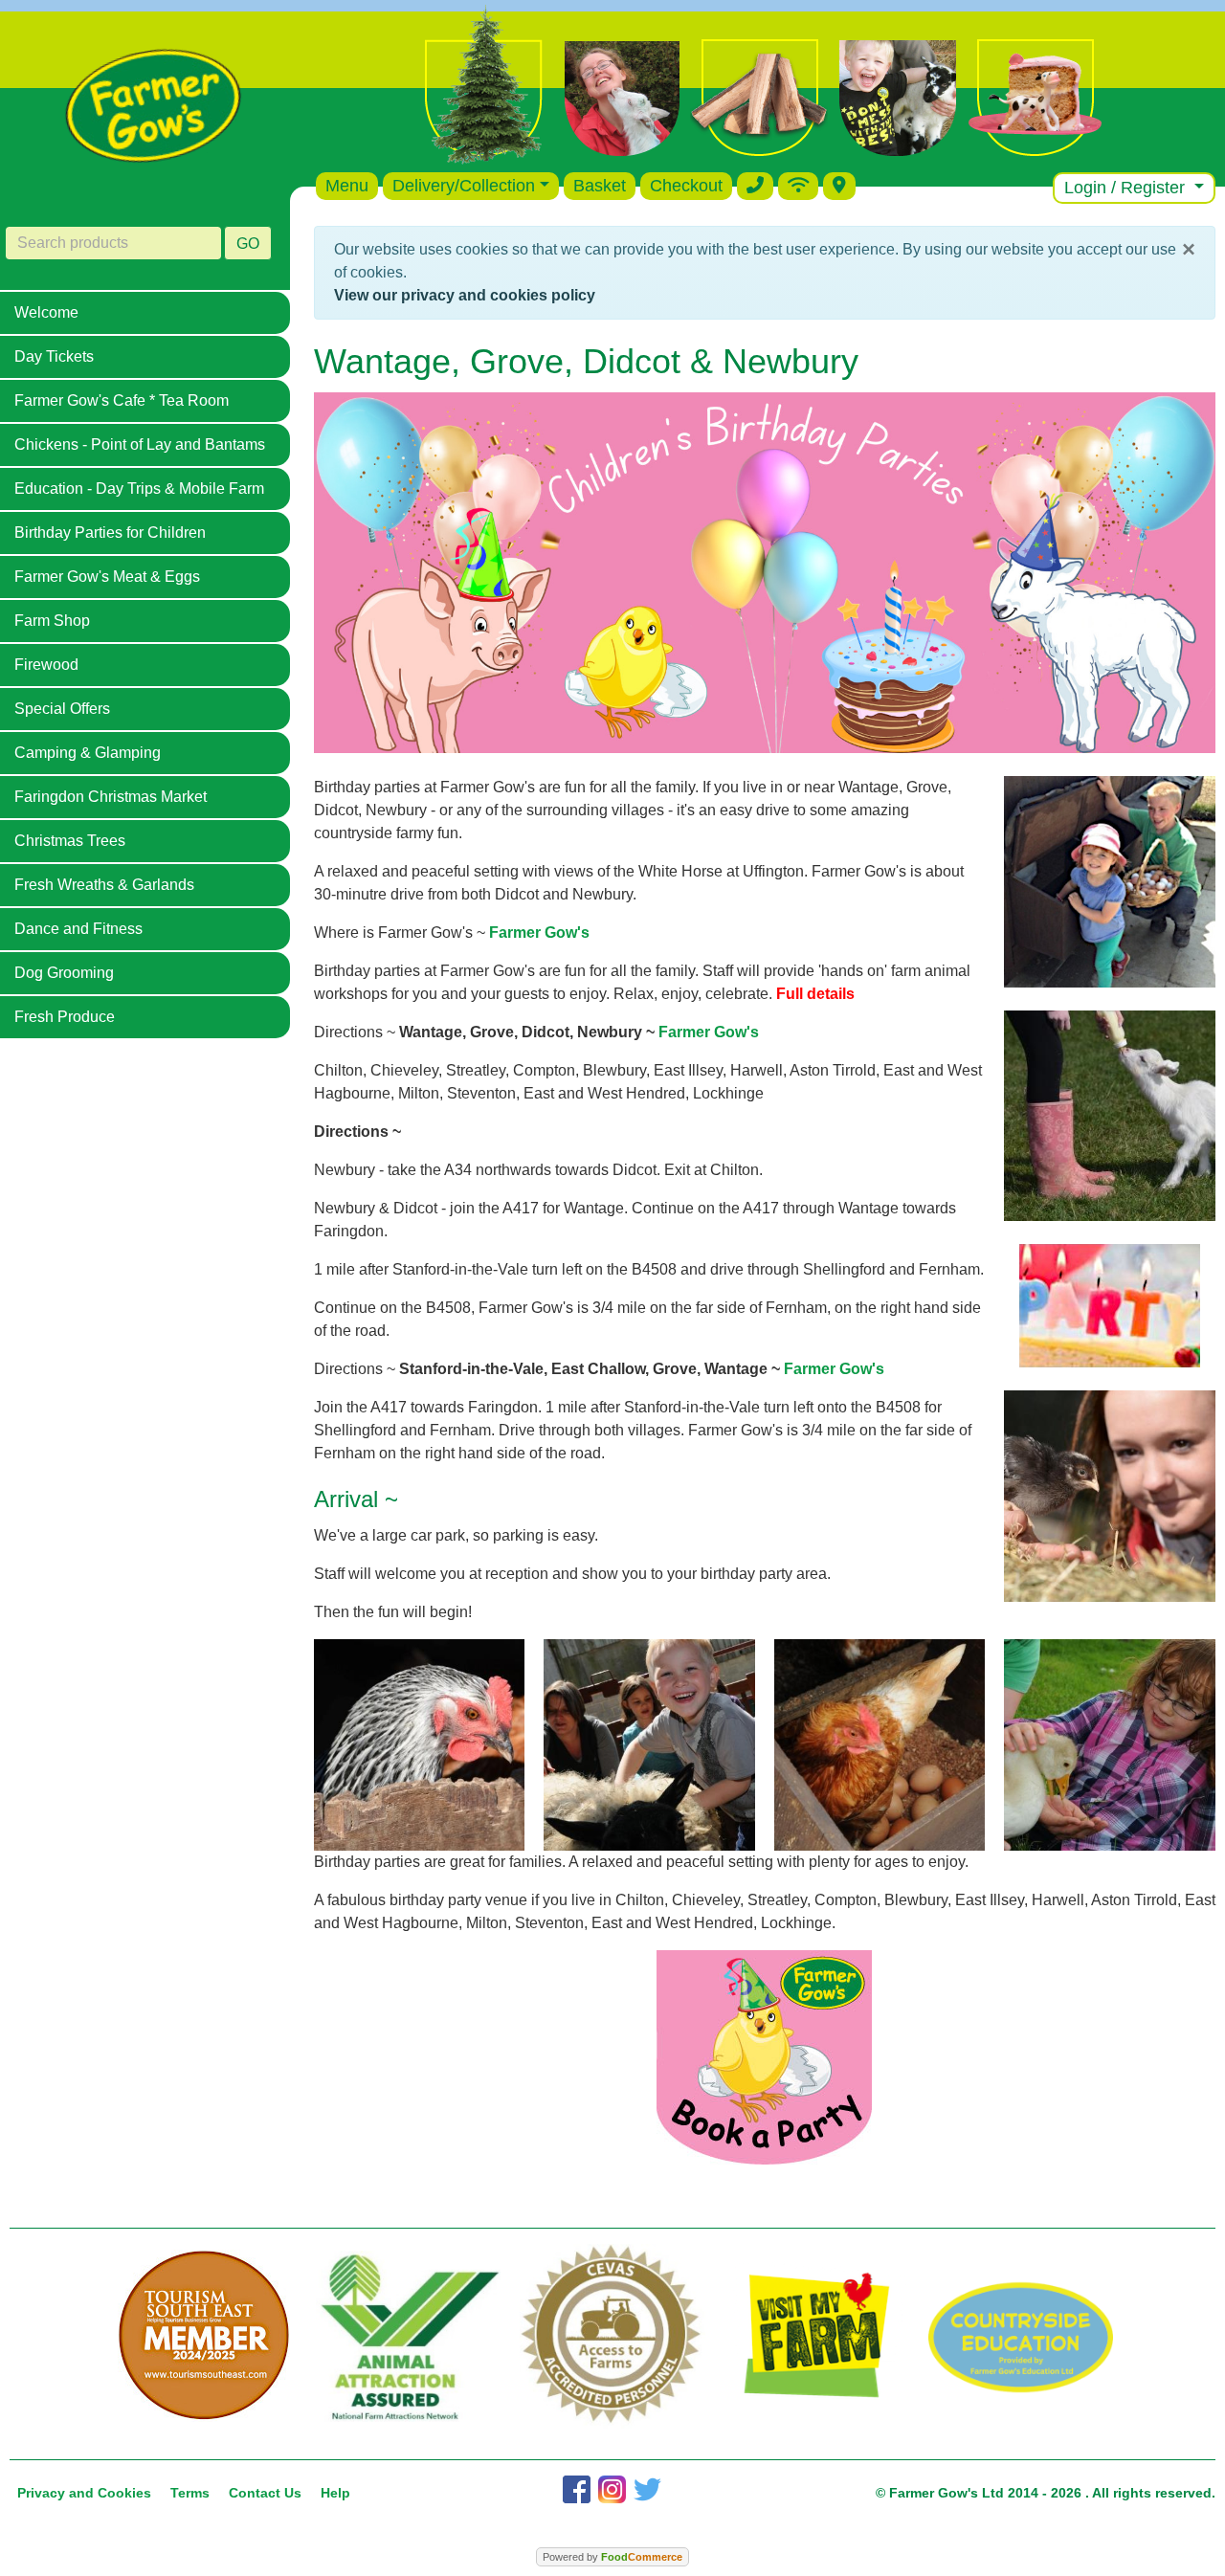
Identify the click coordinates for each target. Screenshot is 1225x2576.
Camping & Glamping (88, 753)
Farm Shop (52, 621)
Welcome (46, 312)
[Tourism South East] (204, 2336)
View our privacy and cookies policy (465, 295)
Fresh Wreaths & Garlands (104, 885)
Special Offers (62, 709)
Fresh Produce (65, 1017)
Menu (347, 186)
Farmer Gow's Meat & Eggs (107, 577)
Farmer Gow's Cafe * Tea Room (122, 400)
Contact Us (265, 2493)
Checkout (686, 186)
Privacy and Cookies (84, 2493)
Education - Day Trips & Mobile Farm (139, 489)
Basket (600, 186)
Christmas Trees (70, 841)
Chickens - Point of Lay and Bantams (140, 444)
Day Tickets (54, 356)
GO (248, 244)
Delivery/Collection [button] (464, 186)
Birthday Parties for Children (110, 533)
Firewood (46, 665)
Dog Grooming (64, 973)
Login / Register (1127, 188)
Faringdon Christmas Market (111, 797)
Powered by (612, 2557)
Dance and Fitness (78, 929)
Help (335, 2493)
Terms (190, 2493)
